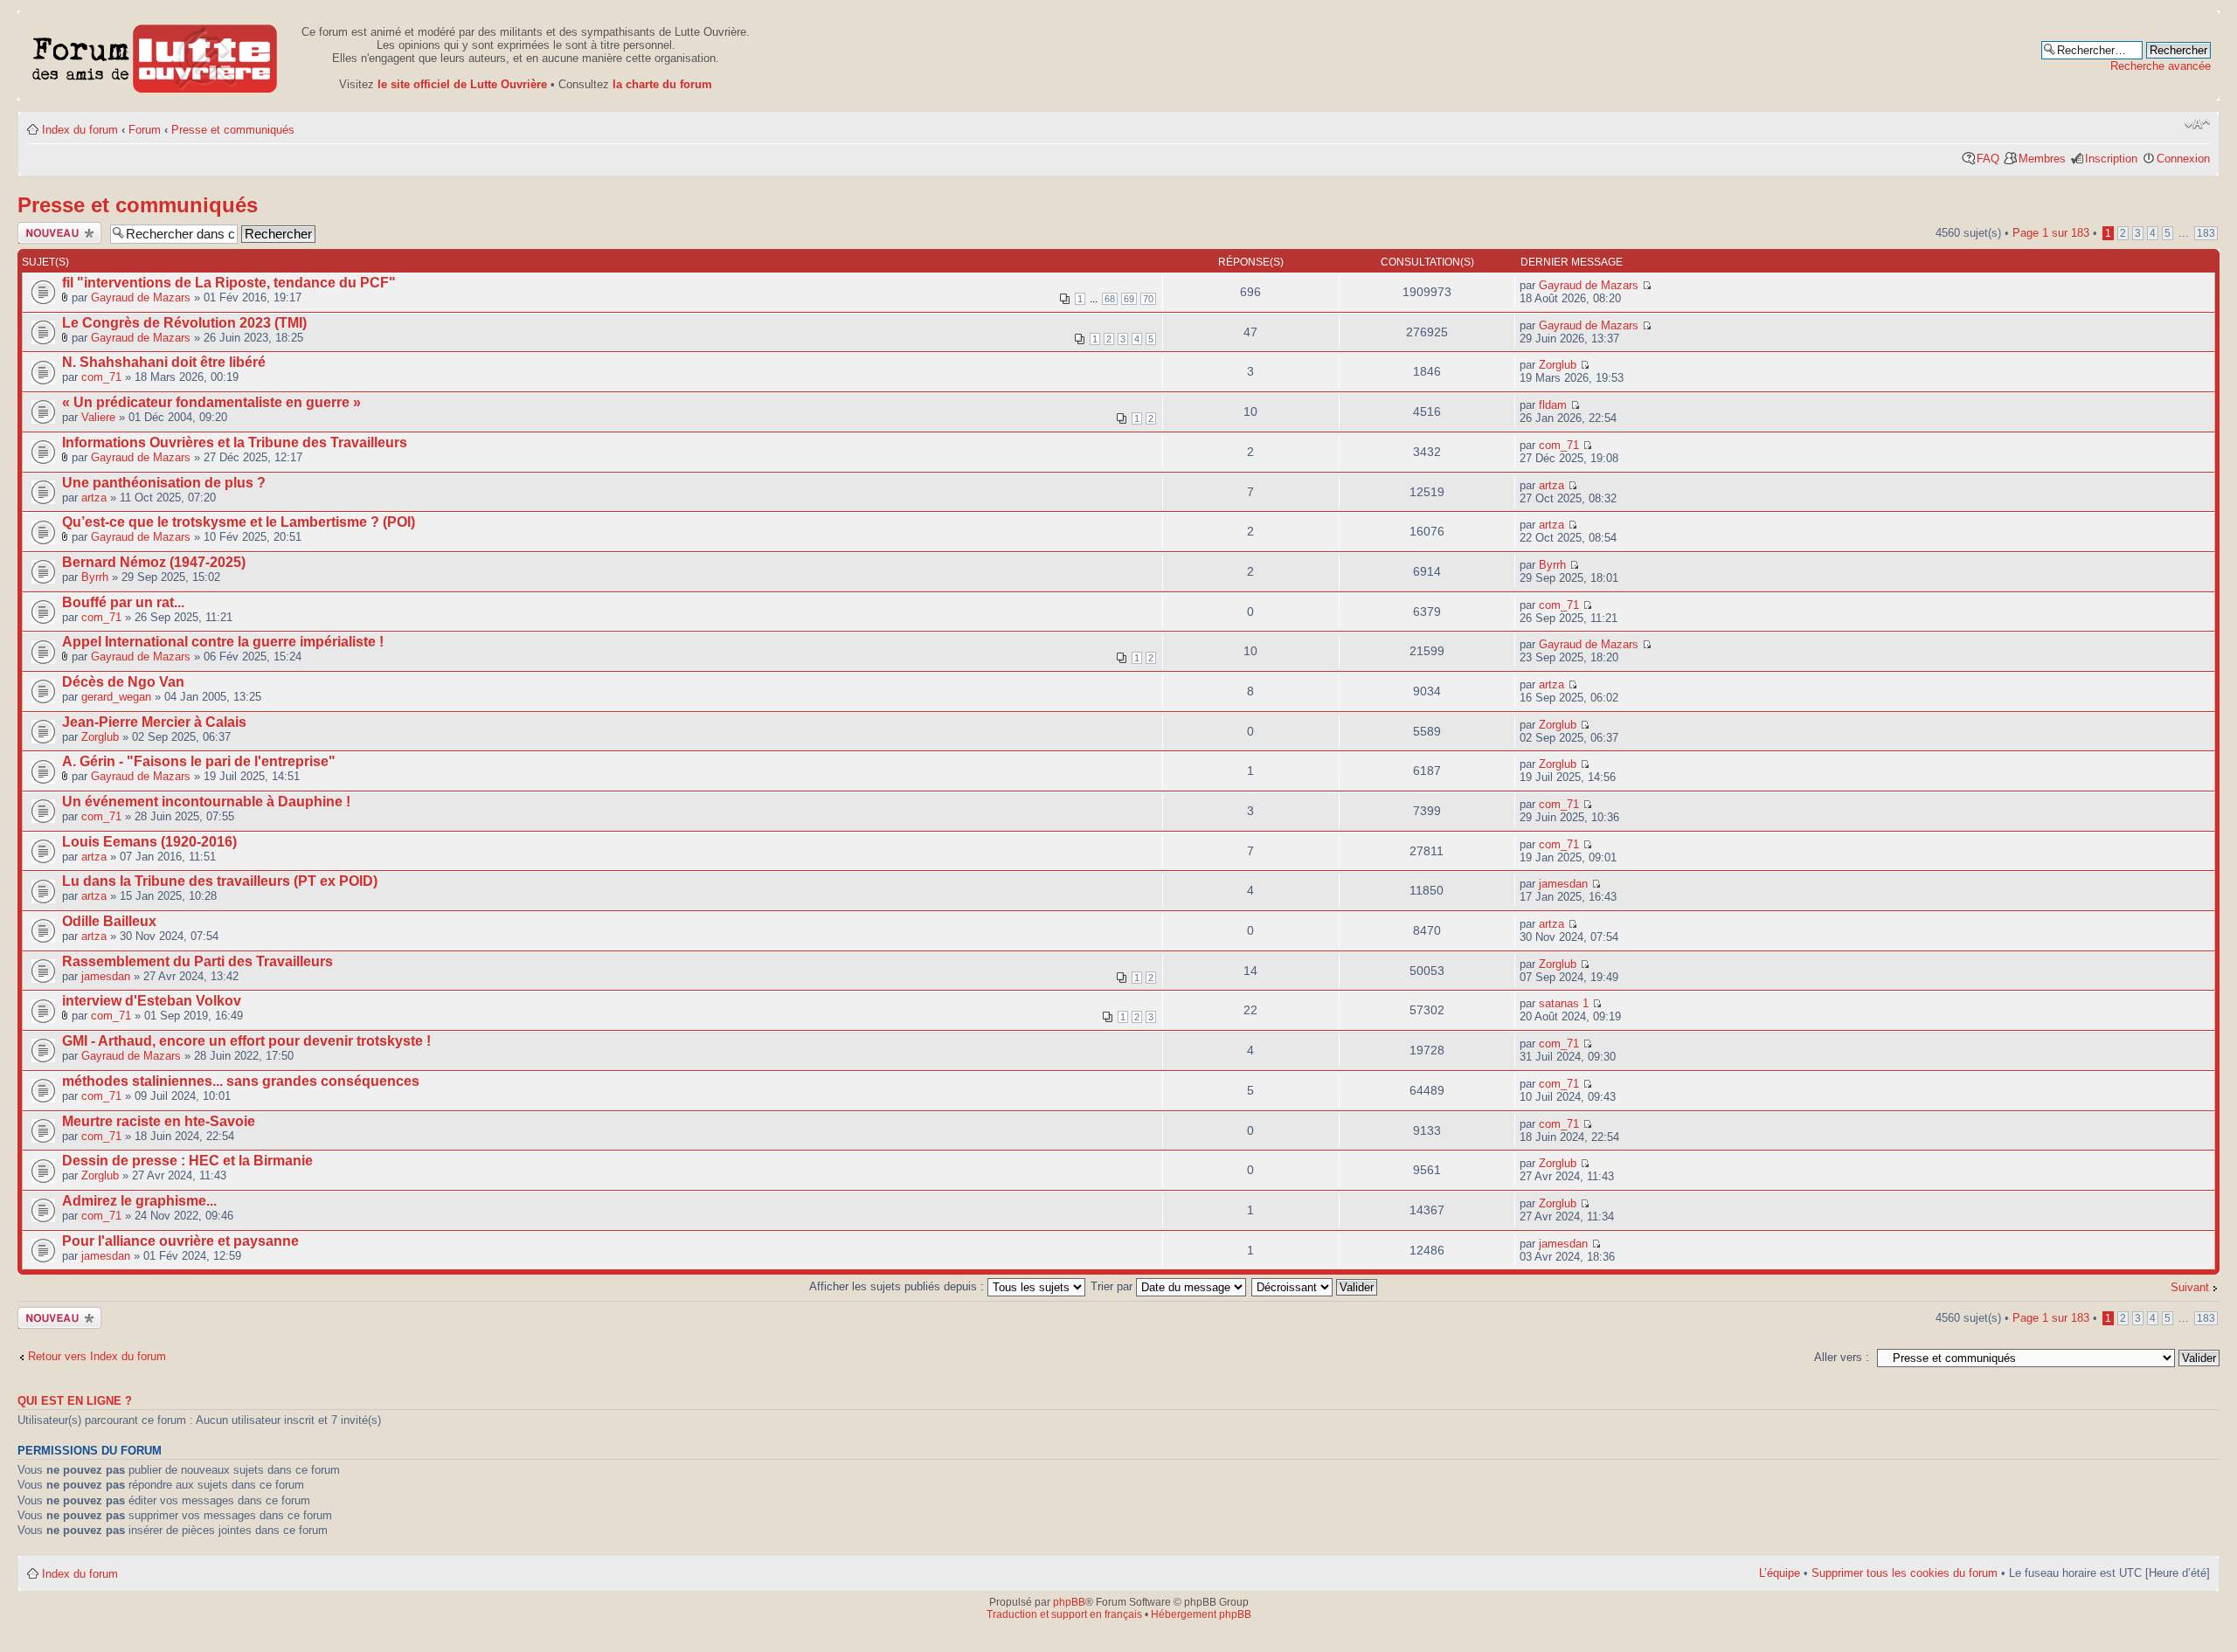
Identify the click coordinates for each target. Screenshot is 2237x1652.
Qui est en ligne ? (75, 1401)
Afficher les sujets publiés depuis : (898, 1286)
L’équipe (1780, 1573)
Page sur (2051, 233)
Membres (2042, 159)
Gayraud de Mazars (141, 297)
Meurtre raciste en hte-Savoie (159, 1121)
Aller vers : (1842, 1357)
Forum (145, 130)
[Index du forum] (155, 55)
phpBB (1069, 1602)
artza (94, 498)
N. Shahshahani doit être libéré (164, 362)
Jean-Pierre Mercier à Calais (154, 722)
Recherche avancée (2161, 66)
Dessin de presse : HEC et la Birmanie (187, 1161)
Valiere (98, 417)
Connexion (2183, 159)
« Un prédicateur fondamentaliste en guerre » (211, 402)
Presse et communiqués (233, 130)
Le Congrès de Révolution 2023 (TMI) (184, 323)
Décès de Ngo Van (123, 682)
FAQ (1988, 159)
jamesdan (1563, 884)
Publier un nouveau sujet (53, 233)
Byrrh (95, 577)
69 (1129, 299)
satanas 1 (1564, 1003)
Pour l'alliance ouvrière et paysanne (180, 1241)
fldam (1553, 405)
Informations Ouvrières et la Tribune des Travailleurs (235, 442)
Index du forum (80, 130)
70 (1148, 299)
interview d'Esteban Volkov (152, 1001)
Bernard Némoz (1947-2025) (154, 562)
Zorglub (1558, 365)
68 (1110, 299)
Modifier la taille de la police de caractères (2197, 124)
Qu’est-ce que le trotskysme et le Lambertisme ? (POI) (239, 522)
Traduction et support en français (1064, 1614)
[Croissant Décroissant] (1315, 1286)
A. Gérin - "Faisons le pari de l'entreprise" (199, 761)
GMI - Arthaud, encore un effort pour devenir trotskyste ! (246, 1041)
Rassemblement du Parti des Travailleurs (197, 961)
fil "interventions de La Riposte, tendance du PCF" (229, 283)
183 (2206, 233)
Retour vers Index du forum (97, 1356)
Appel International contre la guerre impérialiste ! (223, 642)
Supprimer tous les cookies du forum (1905, 1573)
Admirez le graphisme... (139, 1201)
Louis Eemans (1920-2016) (149, 842)
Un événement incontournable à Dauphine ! (206, 802)
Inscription (2111, 159)
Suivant (2190, 1287)
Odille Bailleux (109, 921)
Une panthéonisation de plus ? (164, 483)
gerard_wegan (116, 697)
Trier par (1113, 1286)
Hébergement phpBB (1201, 1614)
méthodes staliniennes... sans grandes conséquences (241, 1081)
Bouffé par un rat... (123, 602)
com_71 (101, 377)
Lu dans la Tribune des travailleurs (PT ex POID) (220, 881)
